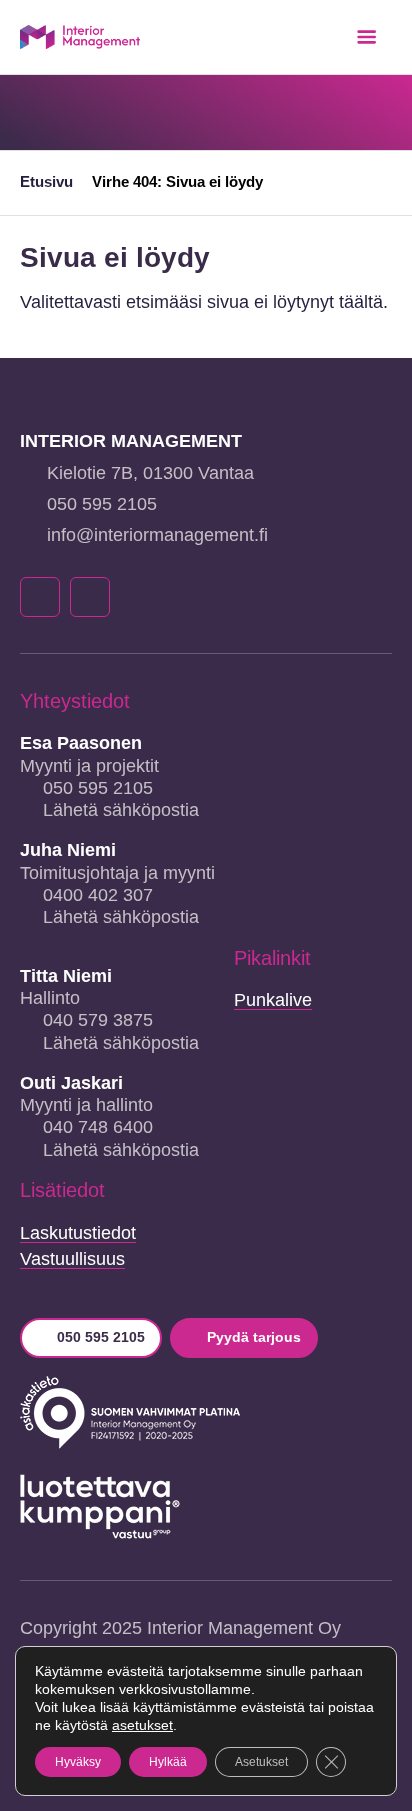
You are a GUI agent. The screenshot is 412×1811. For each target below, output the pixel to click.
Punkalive (273, 1000)
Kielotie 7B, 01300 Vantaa (150, 473)
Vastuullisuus (72, 1259)
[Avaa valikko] (366, 37)
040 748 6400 (98, 1127)
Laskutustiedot (78, 1233)
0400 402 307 (98, 895)
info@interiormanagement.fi (157, 535)
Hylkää (168, 1762)
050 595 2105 (102, 504)
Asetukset (261, 1762)
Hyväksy (78, 1762)
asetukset (142, 1725)
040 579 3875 (98, 1020)
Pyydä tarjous (254, 1337)
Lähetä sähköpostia (121, 810)
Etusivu (46, 181)
